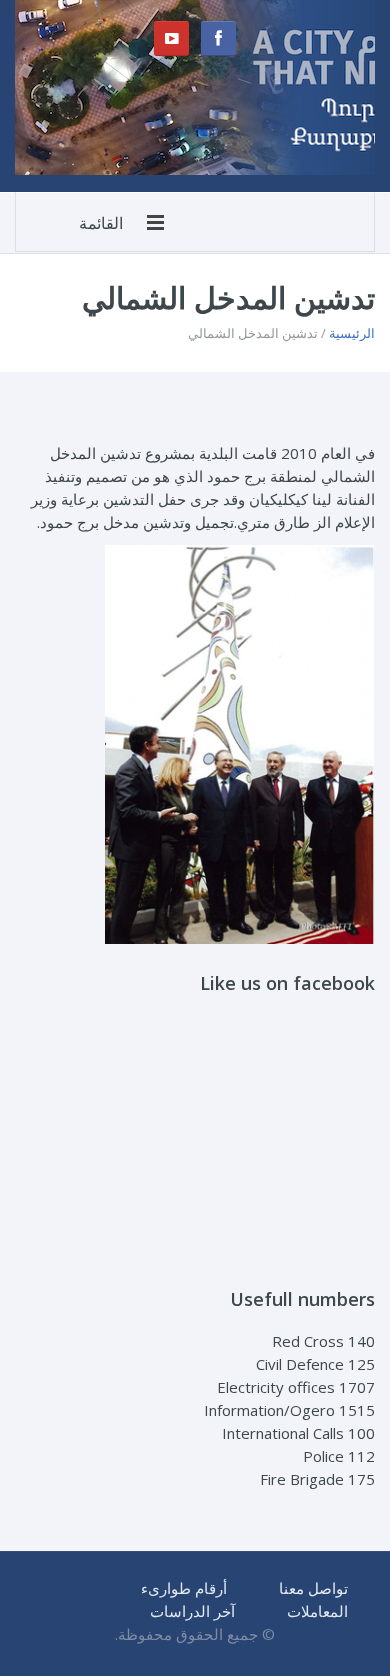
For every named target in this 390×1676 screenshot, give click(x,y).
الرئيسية (352, 333)
